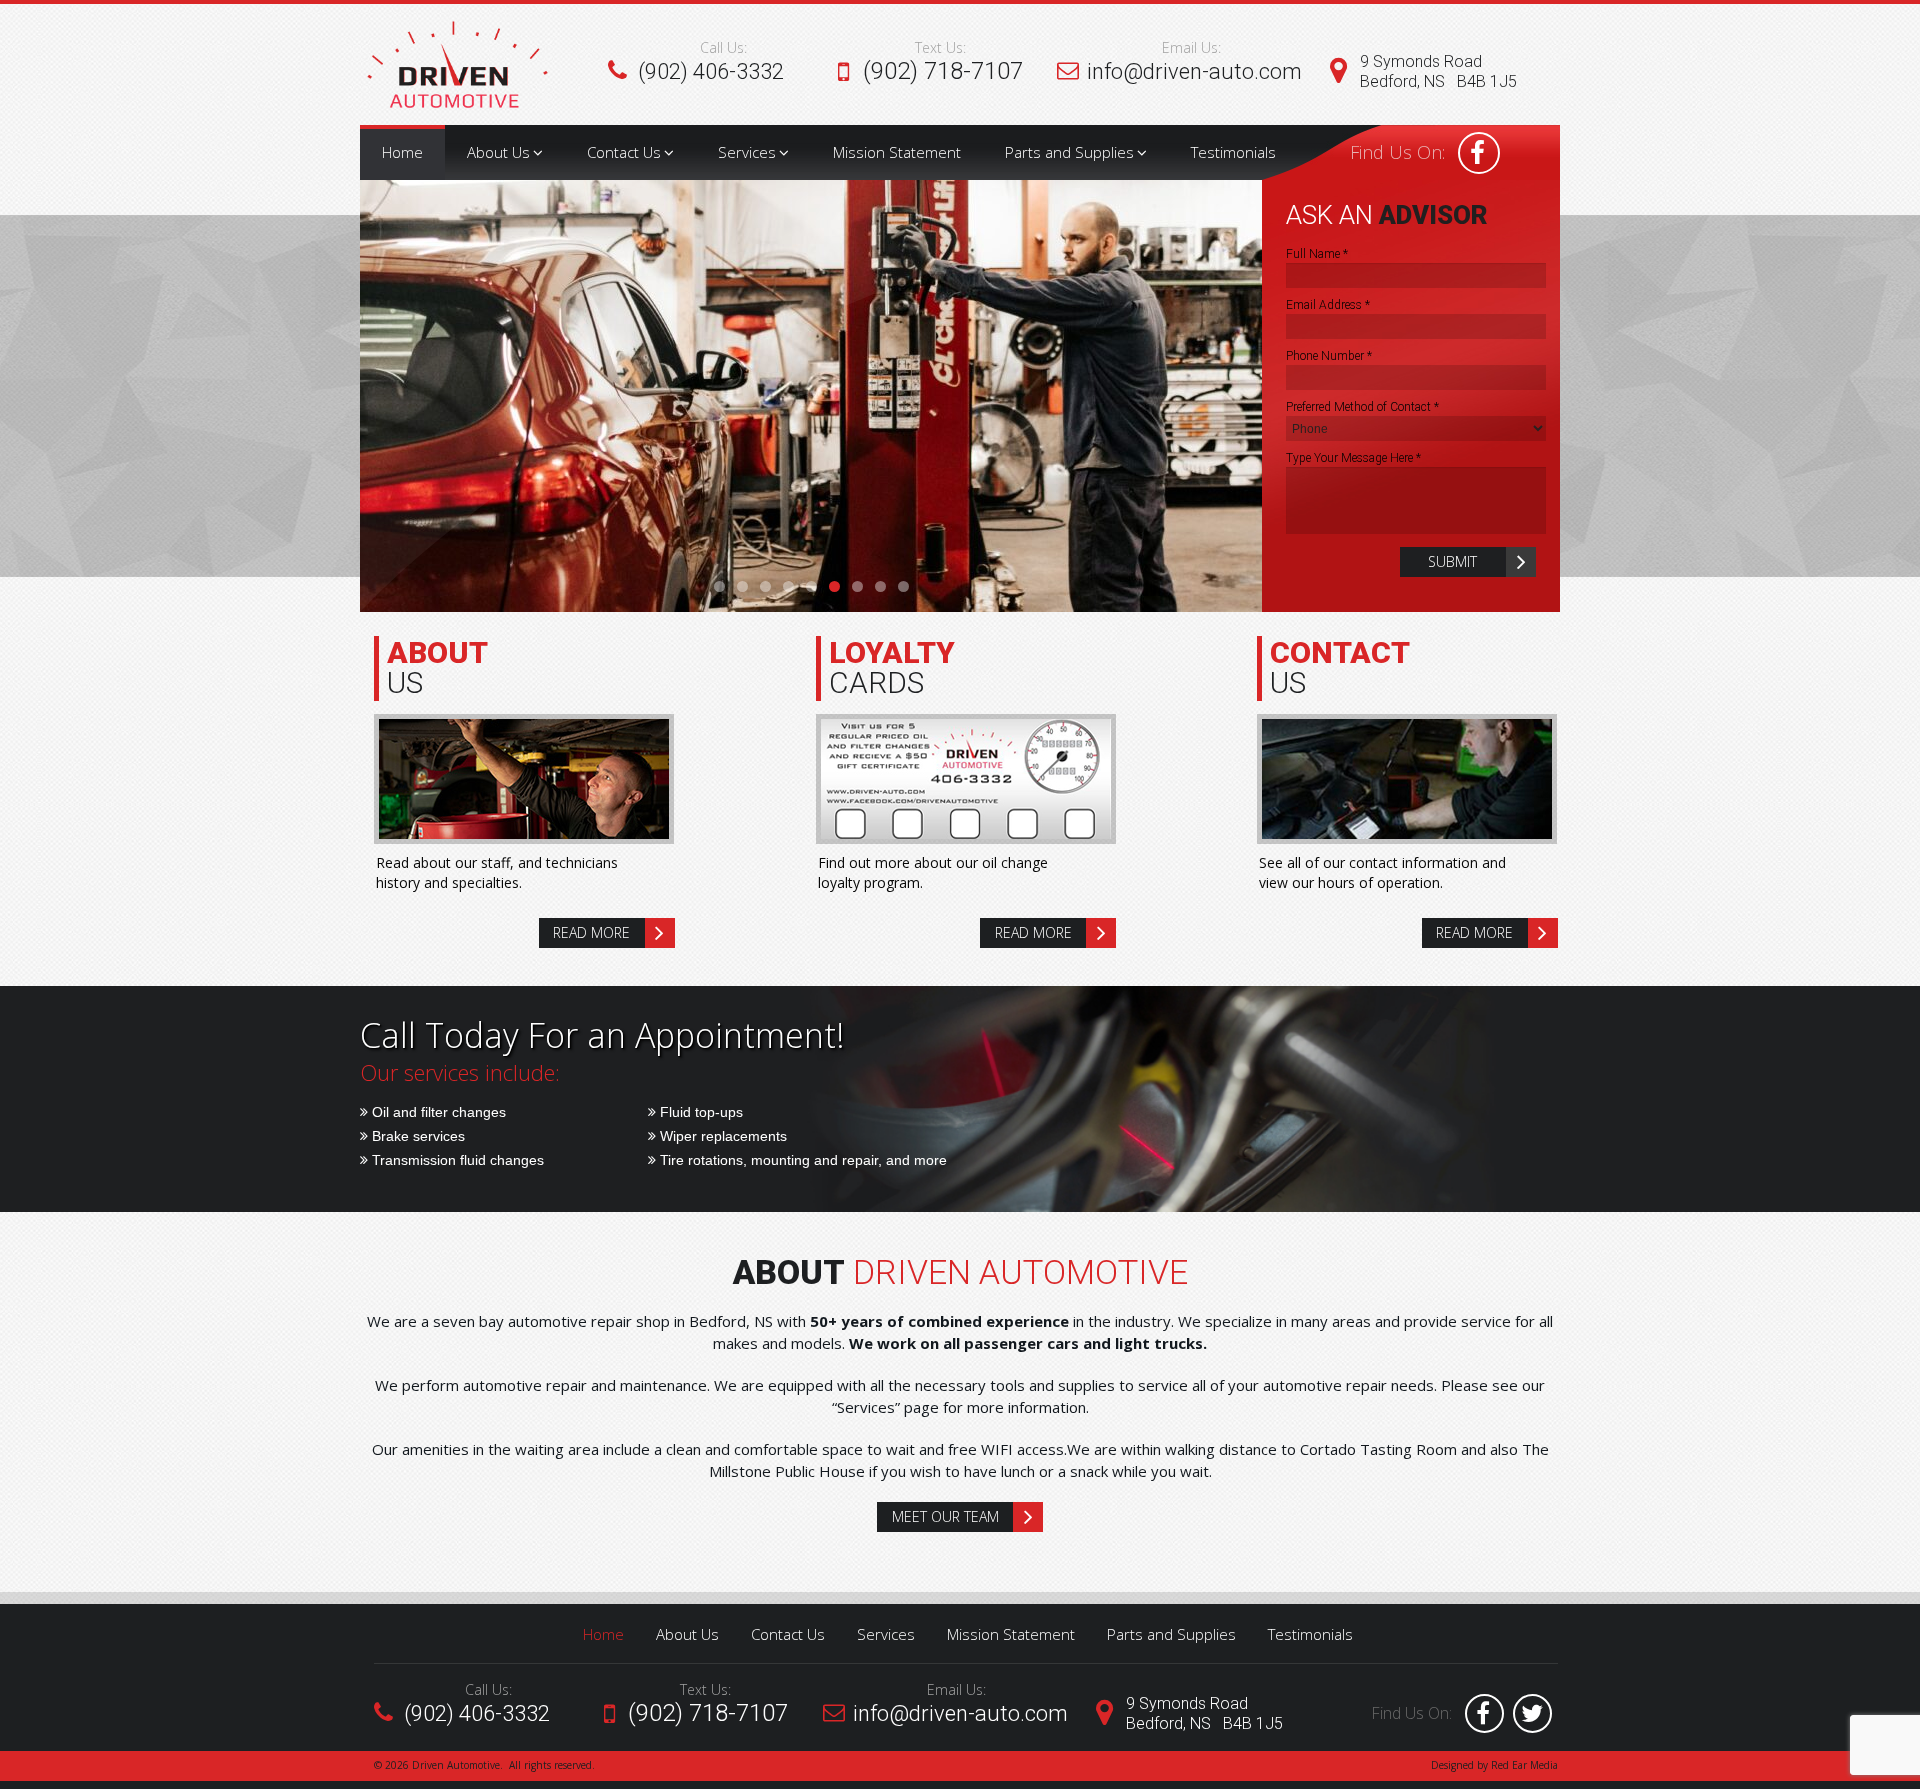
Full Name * (1317, 254)
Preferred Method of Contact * (1362, 407)
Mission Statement (897, 152)
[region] (811, 396)
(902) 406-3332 (711, 71)
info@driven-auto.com (1194, 71)
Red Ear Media (1524, 1765)
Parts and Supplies (1069, 152)
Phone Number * (1329, 356)
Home (402, 152)
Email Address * (1328, 305)
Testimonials (1233, 152)
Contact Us (624, 152)
